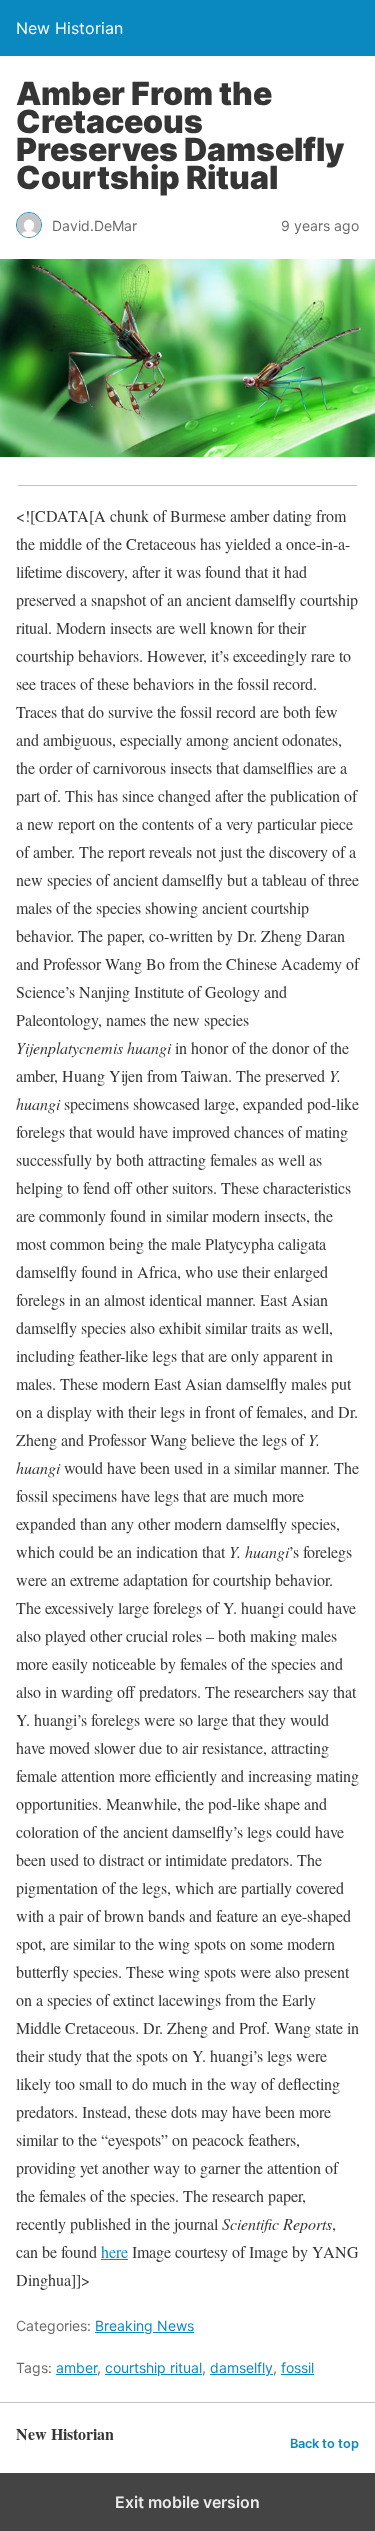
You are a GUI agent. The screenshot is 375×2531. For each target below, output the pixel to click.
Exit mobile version (187, 2502)
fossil (297, 2367)
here (114, 2251)
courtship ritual (153, 2367)
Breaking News (144, 2325)
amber (76, 2367)
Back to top (324, 2443)
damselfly (241, 2367)
